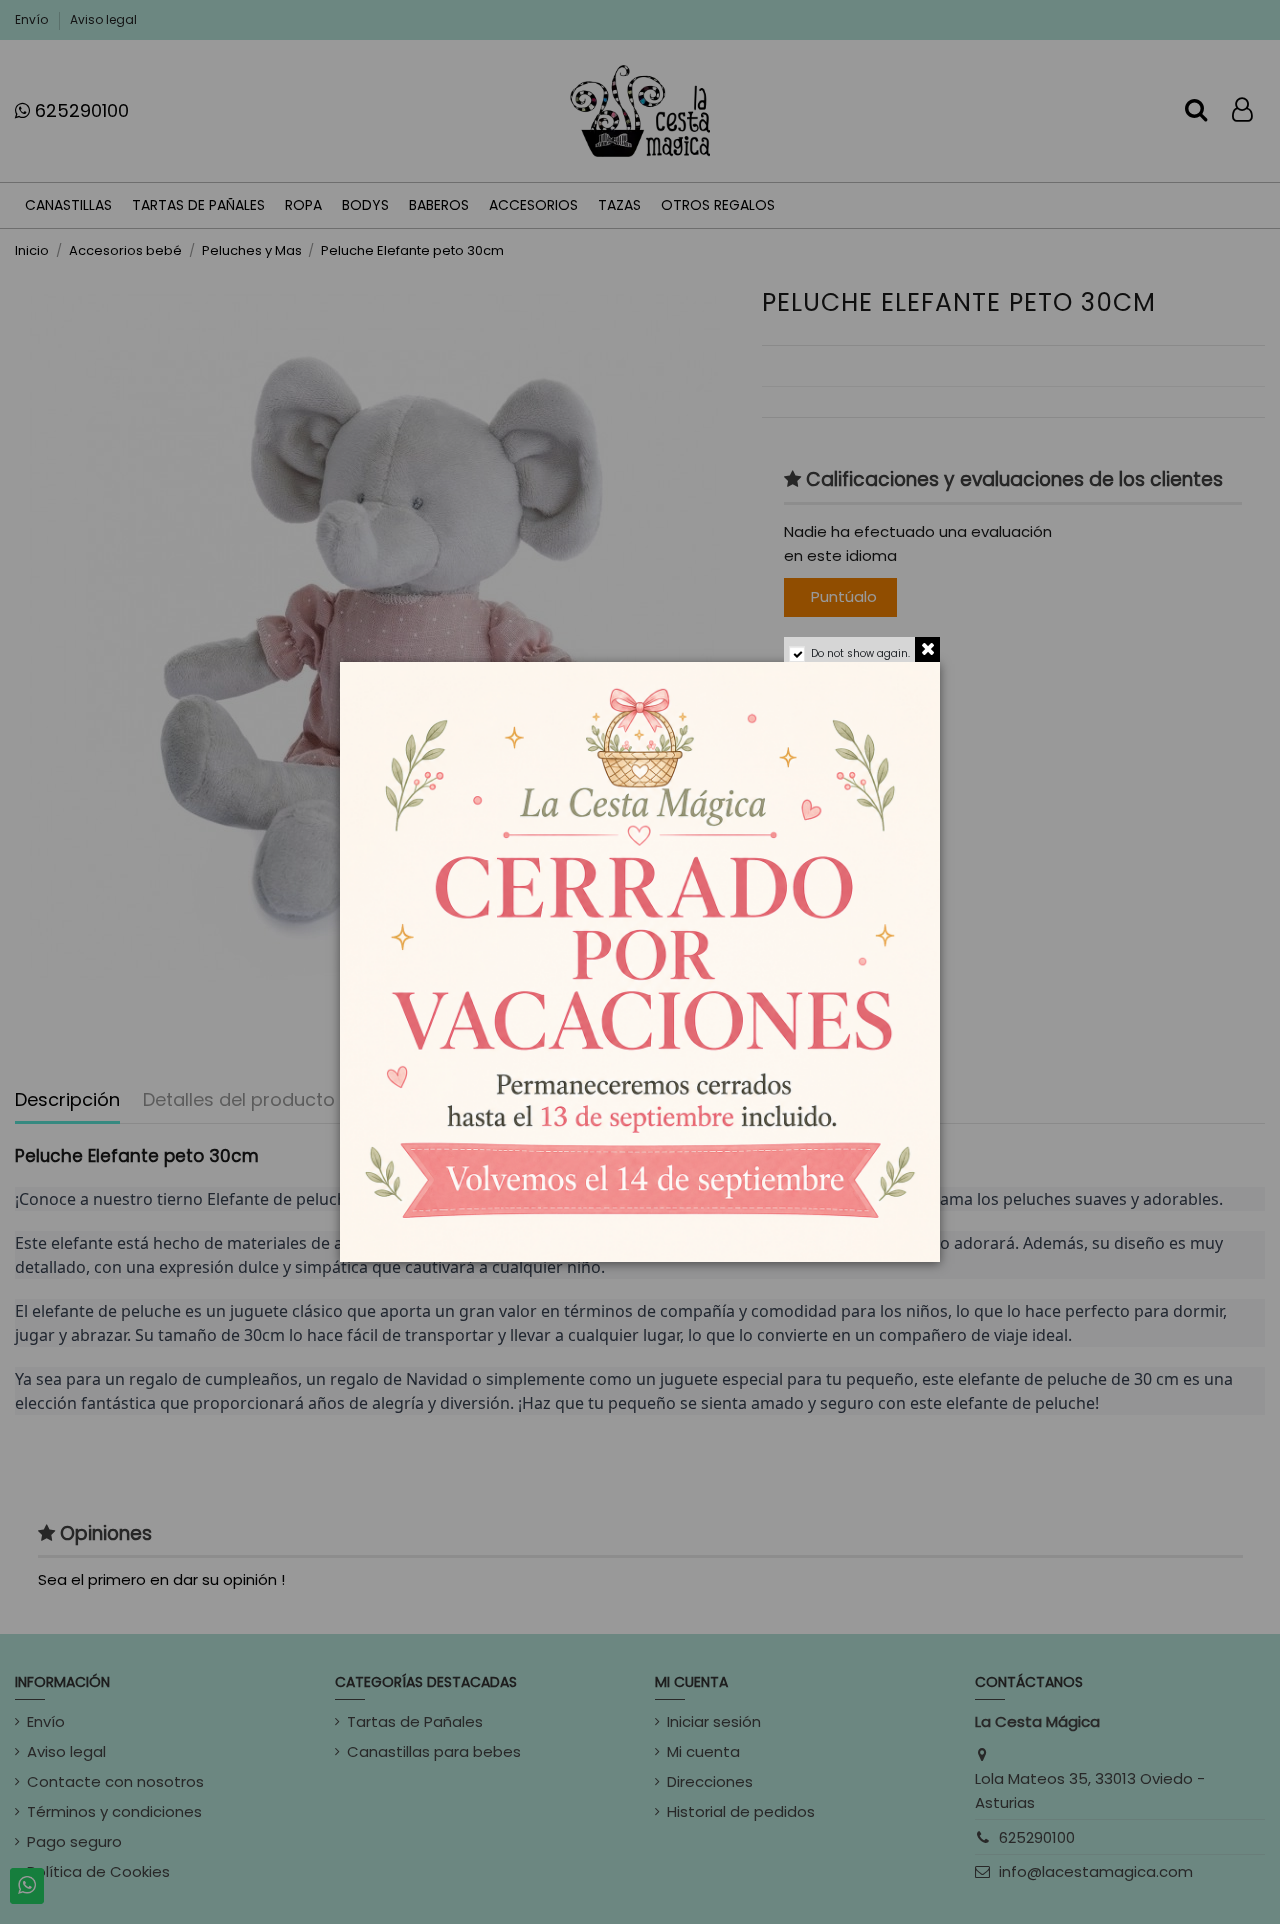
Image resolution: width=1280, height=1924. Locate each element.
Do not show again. (860, 653)
